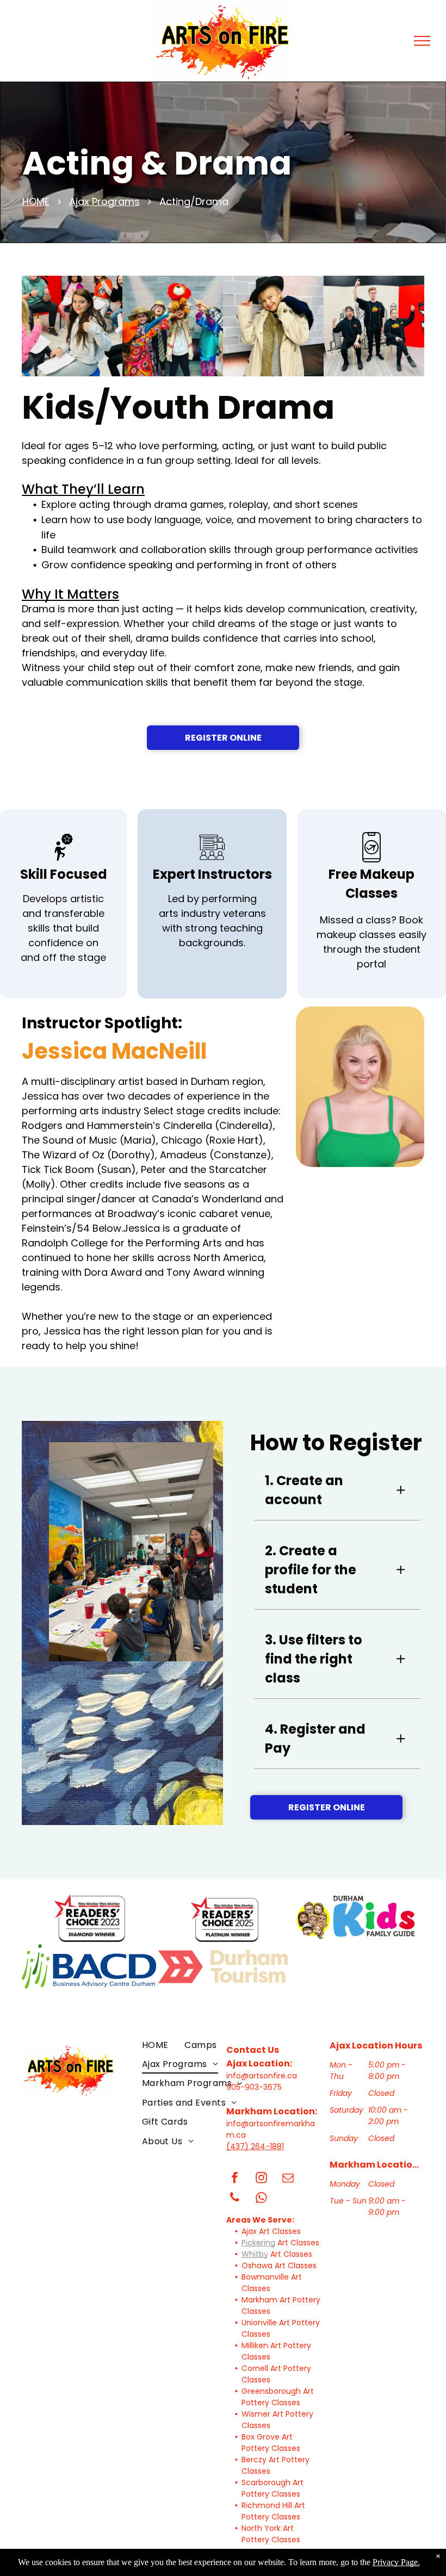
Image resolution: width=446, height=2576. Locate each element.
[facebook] (235, 2179)
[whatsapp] (262, 2199)
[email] (288, 2179)
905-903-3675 (254, 2087)
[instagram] (262, 2179)
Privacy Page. (396, 2562)
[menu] (422, 41)
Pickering (258, 2243)
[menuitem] (155, 2044)
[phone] (235, 2199)
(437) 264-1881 (255, 2146)
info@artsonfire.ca (262, 2076)
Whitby (255, 2254)
